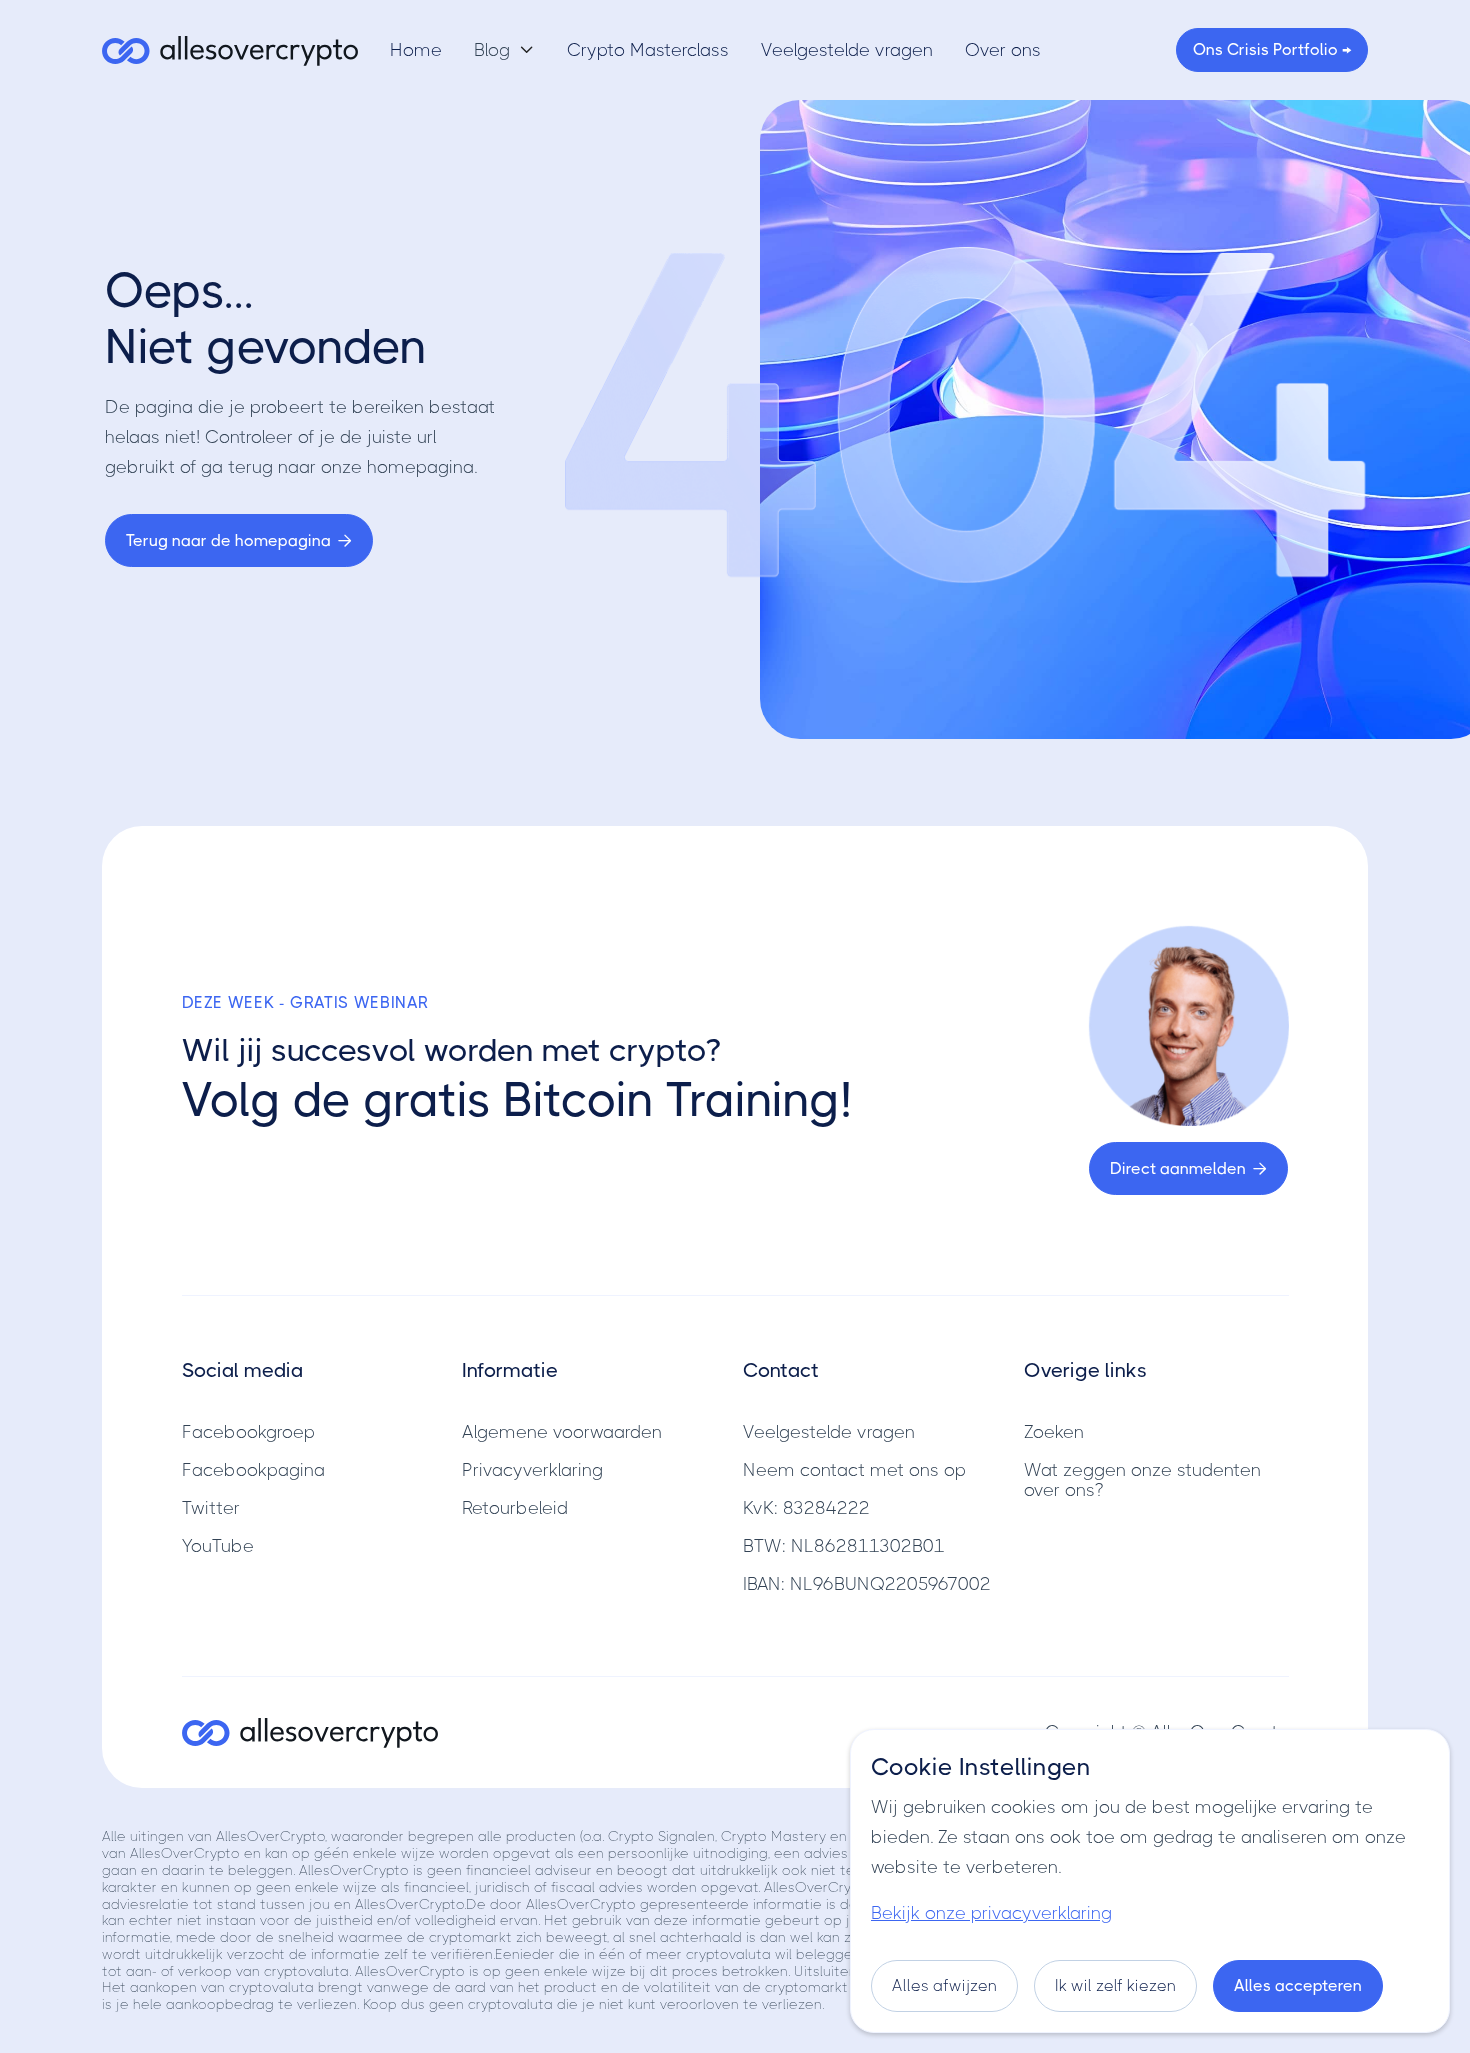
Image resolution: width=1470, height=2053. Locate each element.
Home (416, 50)
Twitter (211, 1508)
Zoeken (1054, 1432)
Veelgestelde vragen (847, 50)
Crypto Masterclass (648, 50)
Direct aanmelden (1188, 1168)
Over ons (1003, 50)
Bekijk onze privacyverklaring (991, 1913)
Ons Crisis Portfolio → (1272, 49)
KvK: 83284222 (806, 1508)
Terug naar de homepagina (239, 540)
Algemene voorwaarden (562, 1432)
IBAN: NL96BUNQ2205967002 (867, 1584)
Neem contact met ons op (854, 1470)
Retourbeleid (515, 1508)
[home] (230, 50)
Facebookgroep (248, 1432)
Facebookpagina (253, 1470)
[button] (504, 50)
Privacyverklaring (532, 1470)
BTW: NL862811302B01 (844, 1546)
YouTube (218, 1546)
